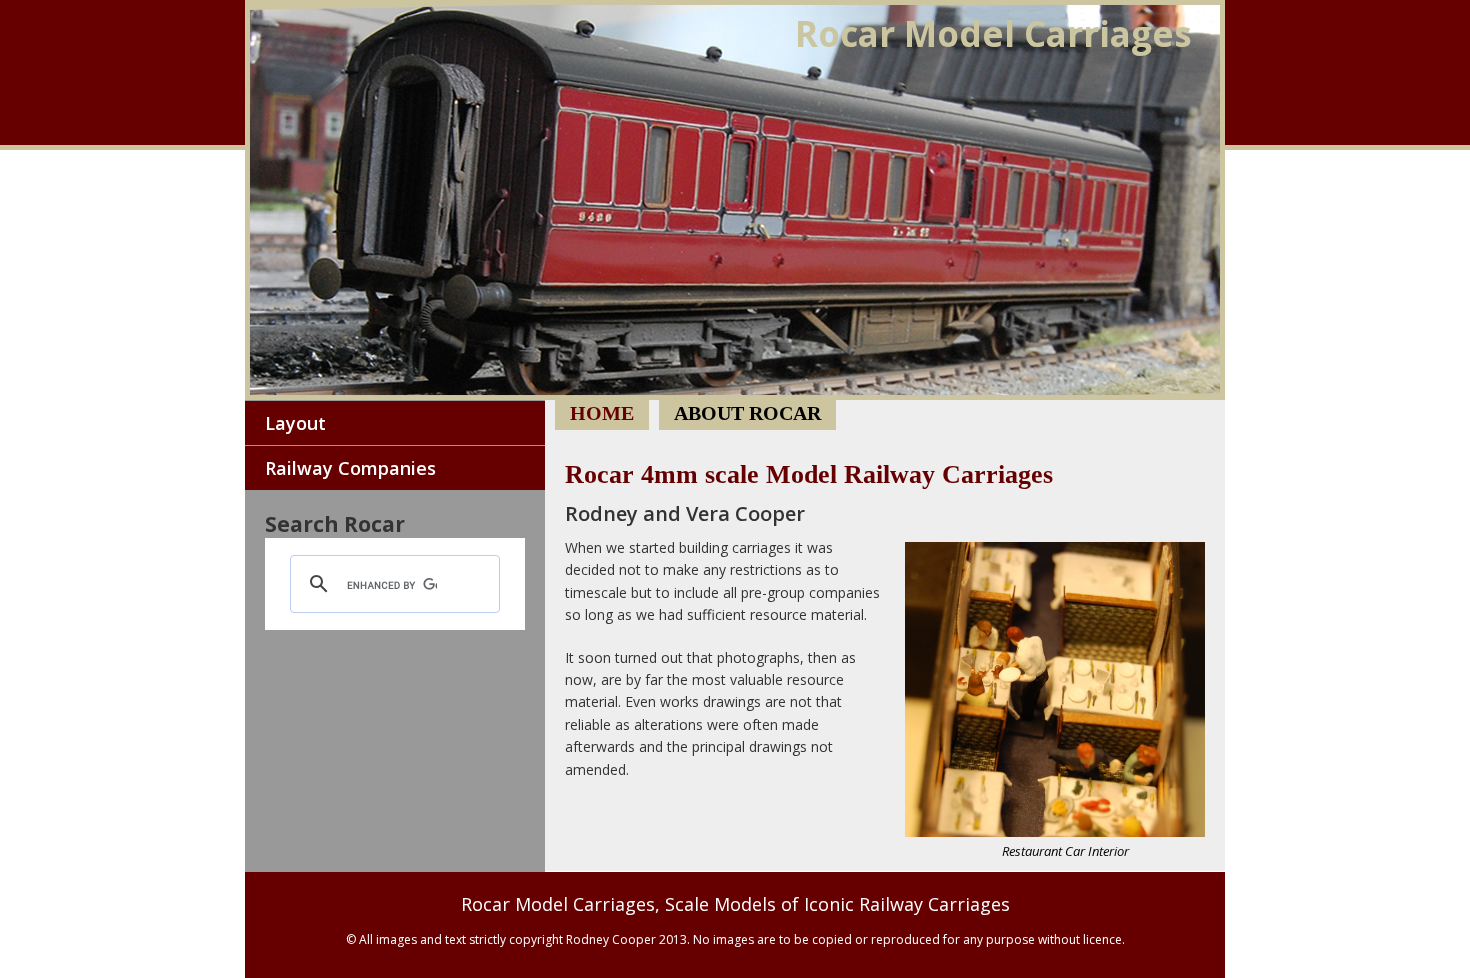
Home (735, 200)
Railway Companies (350, 468)
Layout (295, 423)
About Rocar (747, 413)
